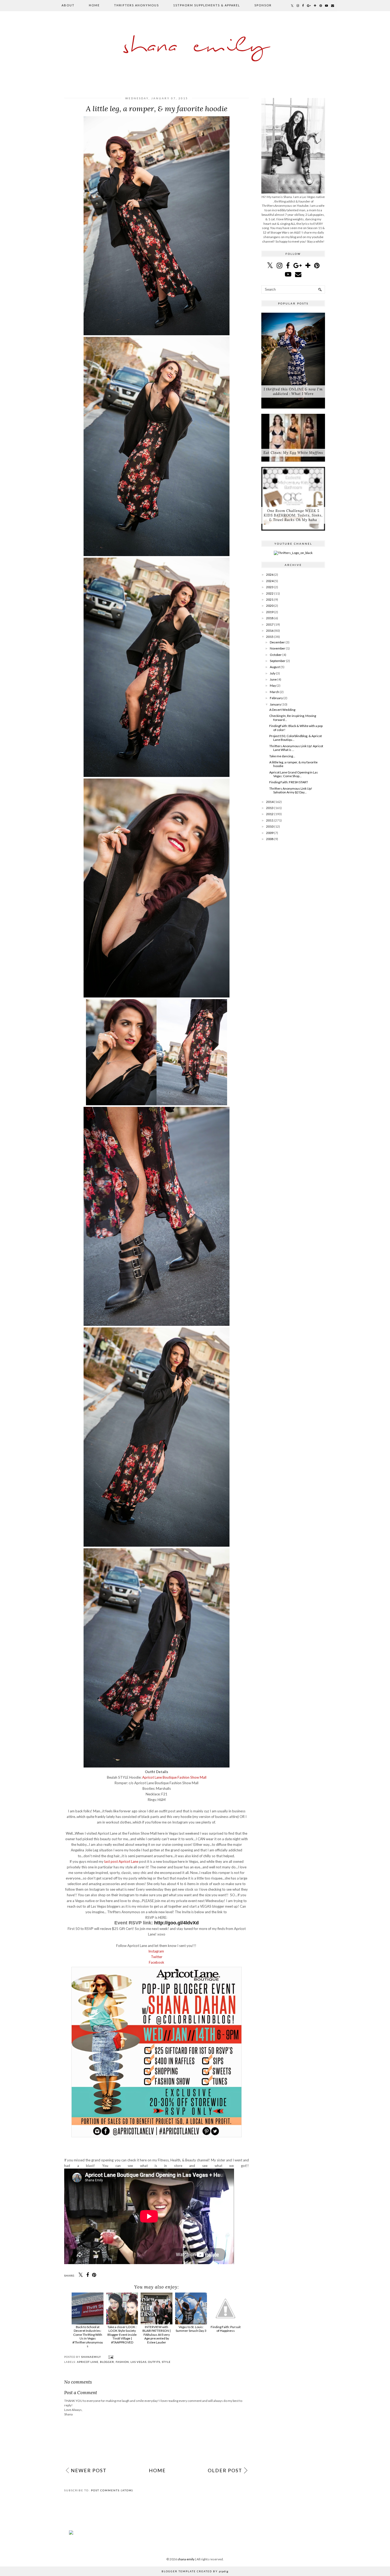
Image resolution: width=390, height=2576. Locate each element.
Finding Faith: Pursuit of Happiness (226, 2329)
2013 (270, 808)
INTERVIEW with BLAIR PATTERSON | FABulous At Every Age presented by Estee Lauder (157, 2335)
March (274, 692)
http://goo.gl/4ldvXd (176, 1923)
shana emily (195, 47)
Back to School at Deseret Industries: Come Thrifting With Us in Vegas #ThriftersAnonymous (88, 2336)
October (276, 655)
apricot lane (88, 2362)
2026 (270, 575)
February (276, 698)
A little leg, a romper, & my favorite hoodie (293, 764)
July (273, 673)
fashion (122, 2362)
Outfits (154, 2362)
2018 (270, 618)
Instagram (157, 1951)
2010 (270, 826)
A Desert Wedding (282, 710)
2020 (270, 606)
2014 (270, 802)
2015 (270, 637)
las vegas (138, 2362)
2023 (270, 587)
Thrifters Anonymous (136, 5)
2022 (270, 593)
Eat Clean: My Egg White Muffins (293, 453)
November (278, 648)
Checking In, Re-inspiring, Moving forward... (293, 718)
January (275, 704)
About (68, 5)
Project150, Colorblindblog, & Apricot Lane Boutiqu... (296, 738)
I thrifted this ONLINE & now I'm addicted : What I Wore (293, 392)
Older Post (225, 2470)
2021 (270, 599)
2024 (270, 581)
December (277, 642)
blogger (107, 2362)
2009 (270, 833)
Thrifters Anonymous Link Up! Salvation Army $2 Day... (291, 790)
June (273, 679)
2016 (270, 631)
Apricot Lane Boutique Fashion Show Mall (174, 1777)
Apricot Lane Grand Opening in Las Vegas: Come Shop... (294, 774)
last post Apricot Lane (121, 1861)
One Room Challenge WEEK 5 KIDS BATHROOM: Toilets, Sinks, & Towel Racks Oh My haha (293, 515)
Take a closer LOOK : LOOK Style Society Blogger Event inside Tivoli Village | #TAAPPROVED (122, 2335)
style (166, 2362)
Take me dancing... (282, 756)
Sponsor (263, 5)
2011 (270, 820)
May (273, 685)
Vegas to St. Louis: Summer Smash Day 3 (191, 2329)
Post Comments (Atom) (112, 2490)
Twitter (157, 1957)
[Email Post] (110, 2357)
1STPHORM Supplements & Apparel (207, 5)
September (278, 661)
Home (94, 5)
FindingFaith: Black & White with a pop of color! (296, 728)
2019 (270, 612)
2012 (270, 814)
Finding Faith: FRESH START (289, 782)
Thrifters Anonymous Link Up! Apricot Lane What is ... (296, 748)
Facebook (157, 1962)
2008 (270, 839)
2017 (270, 624)
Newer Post (89, 2470)
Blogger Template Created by (195, 2571)
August (275, 667)
